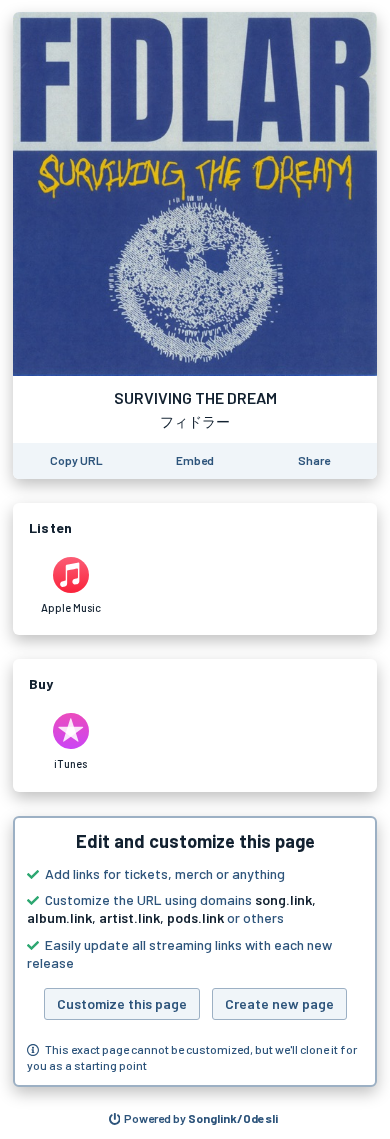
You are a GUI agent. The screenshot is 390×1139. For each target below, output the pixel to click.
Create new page (279, 1003)
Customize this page (122, 1003)
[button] (195, 952)
